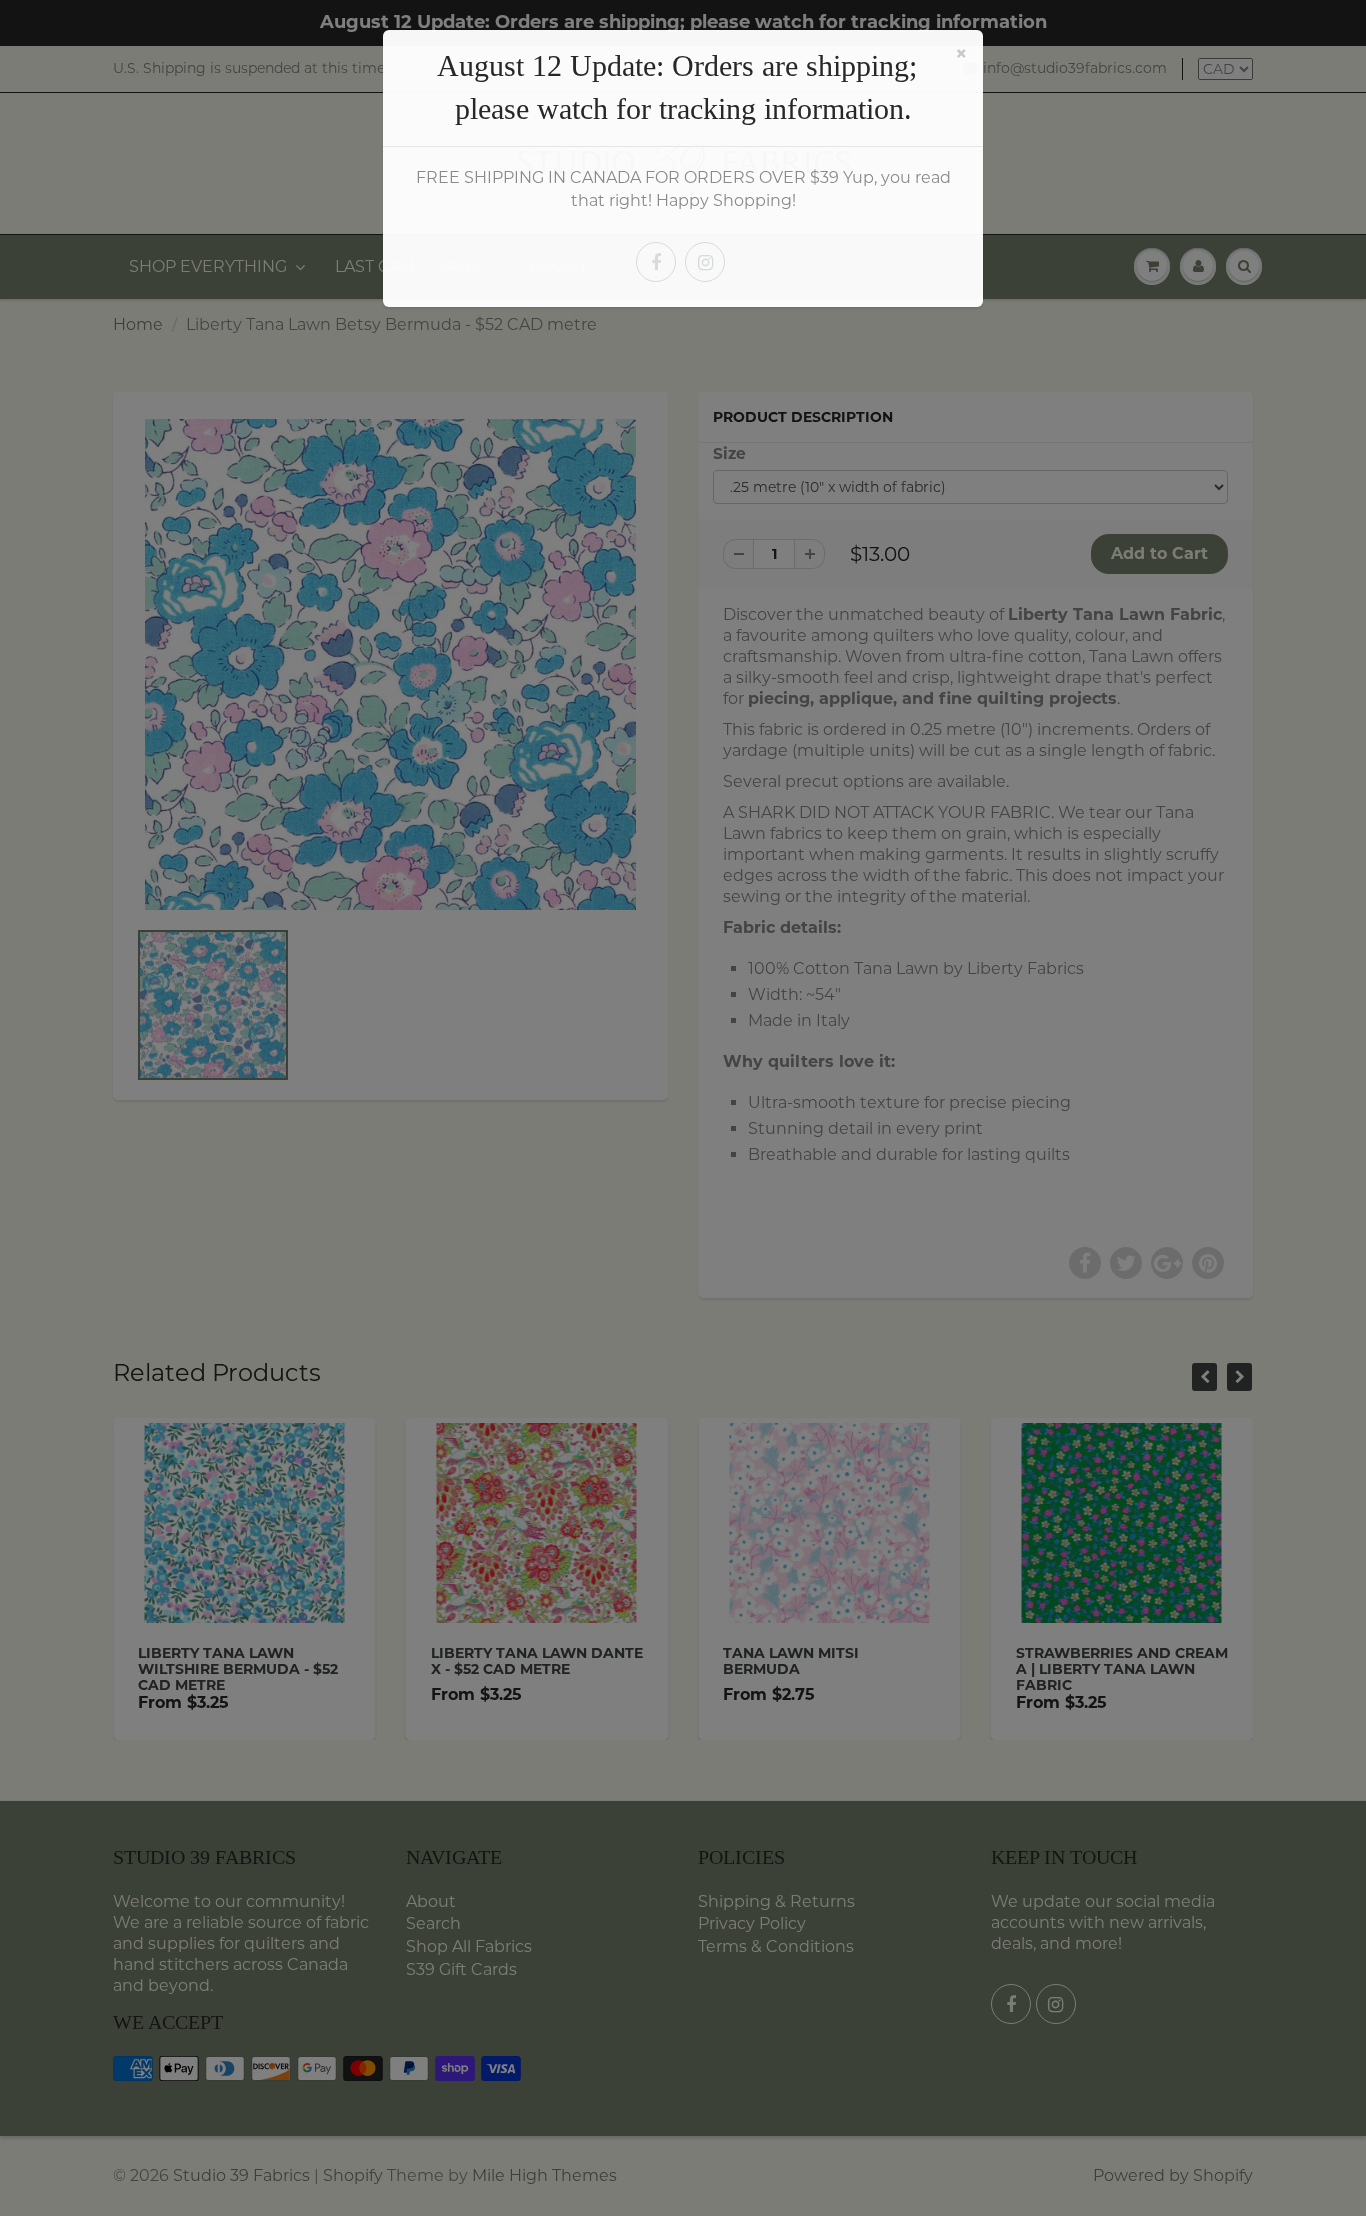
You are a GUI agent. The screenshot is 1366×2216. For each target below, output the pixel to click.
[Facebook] (656, 262)
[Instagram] (705, 262)
